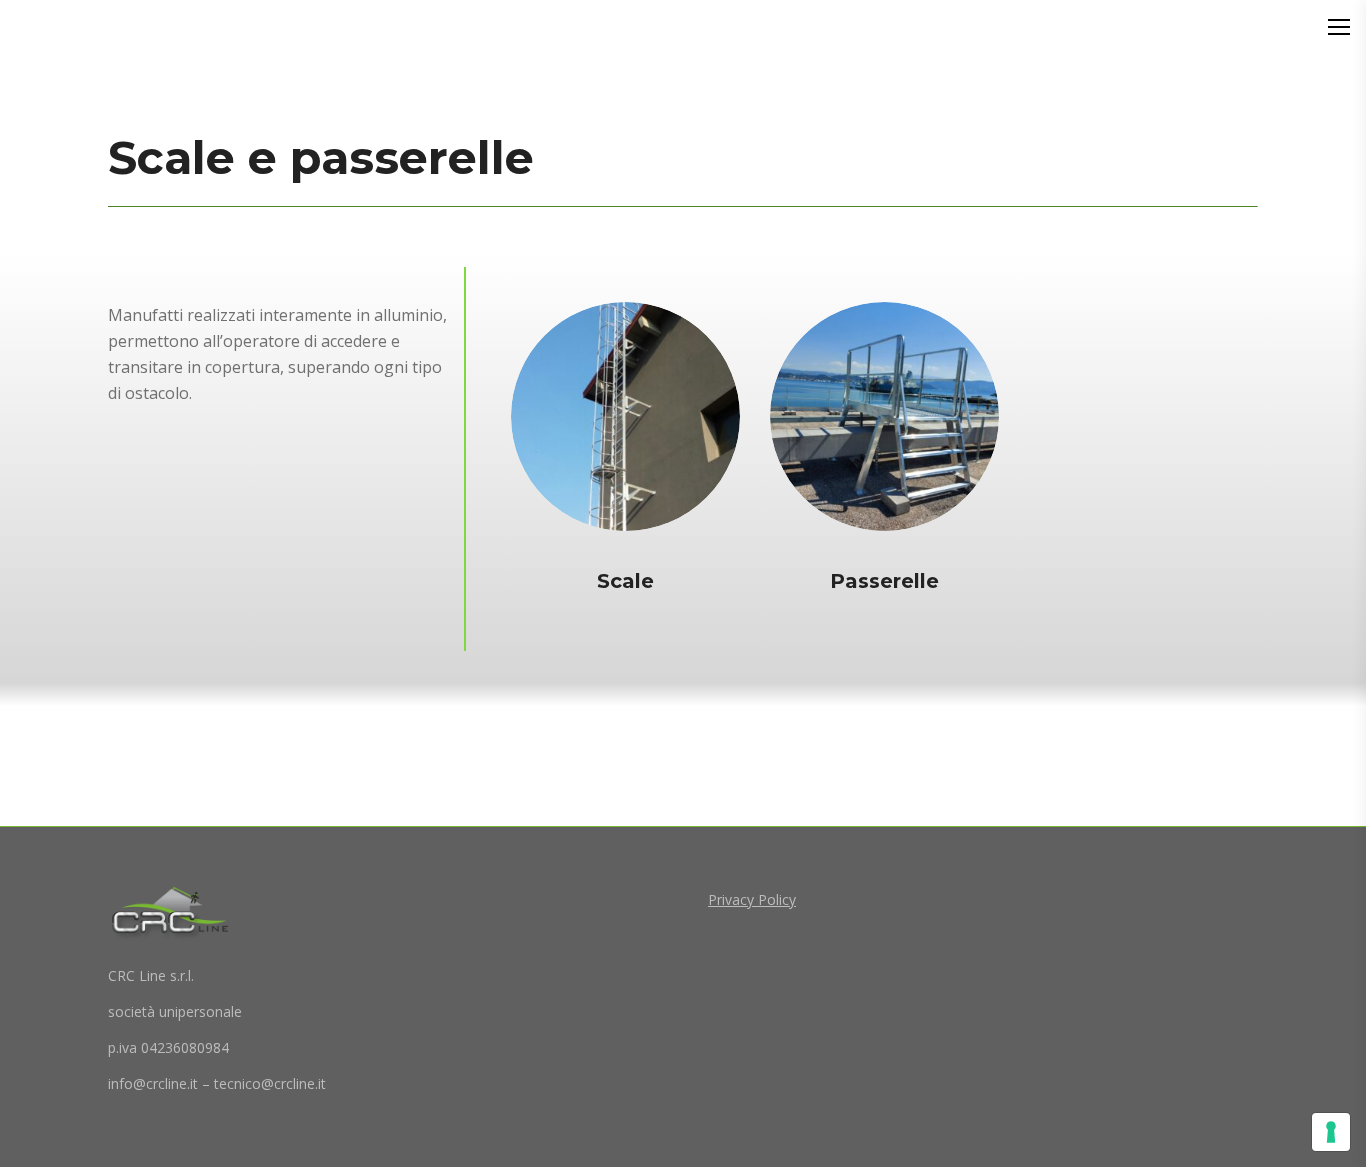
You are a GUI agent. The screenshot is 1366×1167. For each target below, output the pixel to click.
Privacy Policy (752, 899)
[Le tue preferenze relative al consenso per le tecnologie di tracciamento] (1331, 1132)
